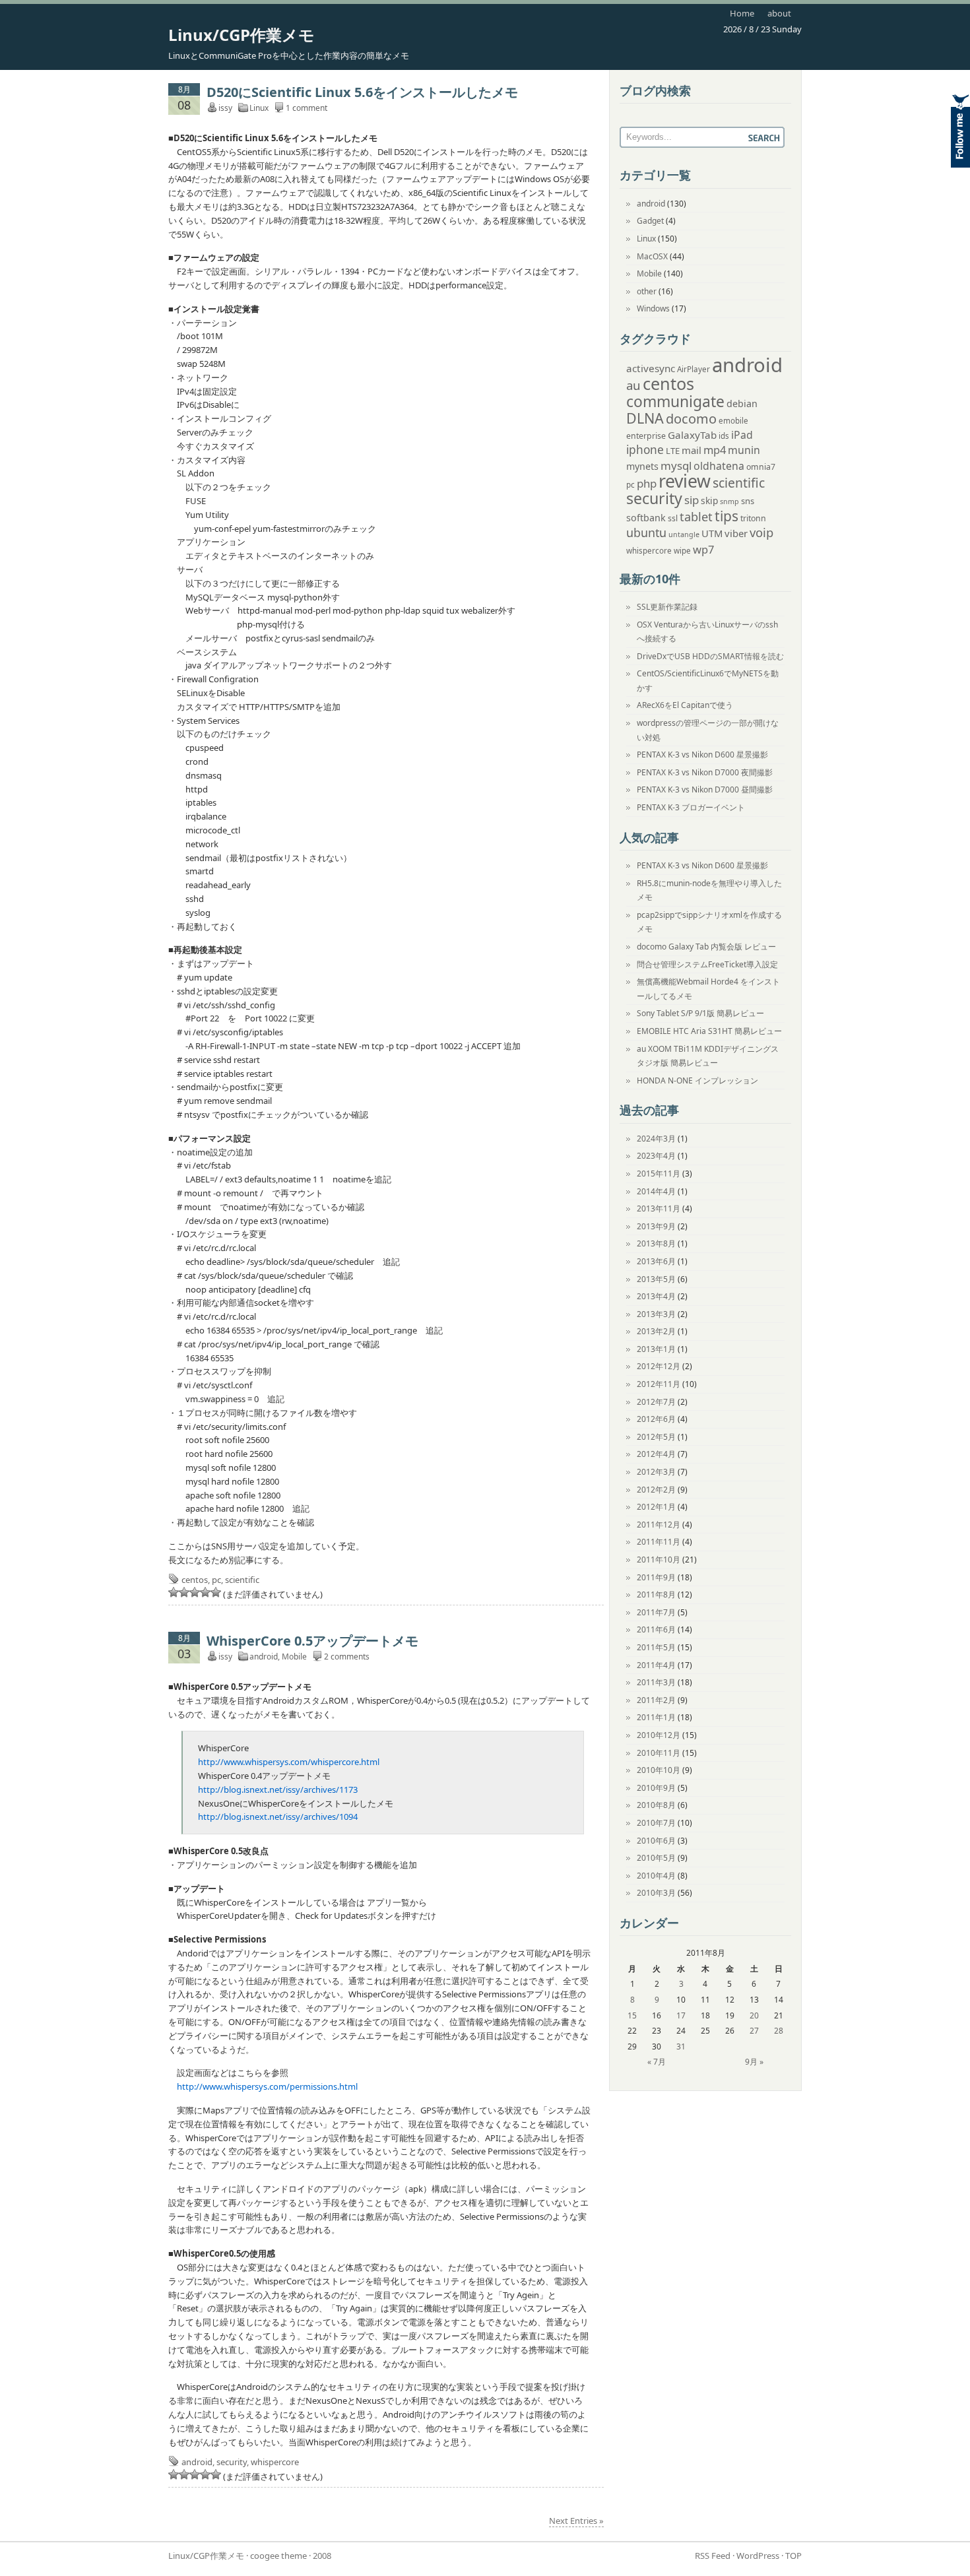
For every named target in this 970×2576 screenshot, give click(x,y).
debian (742, 403)
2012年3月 (656, 1472)
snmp (729, 501)
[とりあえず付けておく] (174, 1592)
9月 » (754, 2062)
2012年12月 (659, 1366)
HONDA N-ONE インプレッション (697, 1080)
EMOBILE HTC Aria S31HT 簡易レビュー (709, 1031)
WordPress (758, 2556)
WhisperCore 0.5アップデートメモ (312, 1641)
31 (681, 2046)
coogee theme (278, 2556)
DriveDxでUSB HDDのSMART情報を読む (710, 656)
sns (748, 501)
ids (724, 436)
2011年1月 (656, 1717)
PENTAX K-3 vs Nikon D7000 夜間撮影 (705, 772)
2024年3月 (656, 1139)
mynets (642, 466)
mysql (676, 466)
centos (195, 1580)
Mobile (294, 1657)
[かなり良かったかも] (216, 1592)
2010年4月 (656, 1876)
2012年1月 (656, 1507)
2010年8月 (656, 1805)
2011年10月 (659, 1560)
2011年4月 (656, 1665)
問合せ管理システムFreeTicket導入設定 (707, 964)
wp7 (703, 549)
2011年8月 (656, 1594)
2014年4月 (656, 1191)
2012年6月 (656, 1419)
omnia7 (761, 467)
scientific (242, 1580)
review (685, 481)
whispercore (275, 2462)
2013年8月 (656, 1243)
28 (779, 2031)
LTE (673, 451)
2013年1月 (656, 1349)
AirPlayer (694, 369)
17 (681, 2015)
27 (754, 2031)
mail (692, 450)
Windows (653, 308)
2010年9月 (656, 1788)
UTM (712, 533)
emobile (733, 421)
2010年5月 (656, 1858)
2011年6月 (656, 1629)
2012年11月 (659, 1384)
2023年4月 (656, 1156)
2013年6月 (656, 1261)
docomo (691, 419)
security (232, 2462)
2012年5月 (656, 1437)
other (647, 291)
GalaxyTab (692, 435)
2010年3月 (656, 1893)
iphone (645, 450)
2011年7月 (656, 1612)
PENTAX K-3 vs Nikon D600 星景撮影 (702, 755)
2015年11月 (659, 1174)
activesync (651, 368)
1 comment (307, 108)
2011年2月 (656, 1700)
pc (216, 1580)
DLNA (645, 418)
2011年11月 (659, 1542)
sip (692, 500)
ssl (673, 518)
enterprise (646, 436)
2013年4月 (656, 1296)
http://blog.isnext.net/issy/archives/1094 (278, 1817)
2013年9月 (656, 1226)
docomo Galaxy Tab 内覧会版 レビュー (706, 947)
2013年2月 (656, 1331)
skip (709, 500)
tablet (696, 517)
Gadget (650, 221)
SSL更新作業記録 (667, 607)
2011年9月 (656, 1577)
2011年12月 (659, 1525)
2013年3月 (656, 1314)
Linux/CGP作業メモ (242, 35)
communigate (675, 402)
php (647, 483)
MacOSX (652, 256)
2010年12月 (659, 1735)
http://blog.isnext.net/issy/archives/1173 (278, 1789)
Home (742, 13)
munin (744, 450)
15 (632, 2015)
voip (761, 532)
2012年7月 (656, 1402)
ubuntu (646, 532)
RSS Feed (713, 2556)
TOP (793, 2556)
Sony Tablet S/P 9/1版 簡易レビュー (700, 1013)
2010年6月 (656, 1841)
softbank (646, 518)
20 (754, 2015)
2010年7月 (656, 1823)
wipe (682, 551)
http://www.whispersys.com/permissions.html (267, 2086)
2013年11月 (659, 1208)
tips (727, 516)
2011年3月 (656, 1682)
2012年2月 (656, 1490)
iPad (742, 435)
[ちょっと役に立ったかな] (205, 1592)
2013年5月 (656, 1279)
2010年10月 (659, 1770)
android (264, 1657)
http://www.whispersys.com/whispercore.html (289, 1762)
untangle (684, 534)
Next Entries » (576, 2521)
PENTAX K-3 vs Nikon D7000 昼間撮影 (705, 789)
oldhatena (719, 466)
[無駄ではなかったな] (184, 1592)
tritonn (753, 518)
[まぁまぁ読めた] (195, 1592)
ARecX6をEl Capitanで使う (685, 705)
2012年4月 (656, 1454)
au (633, 385)
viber (736, 533)
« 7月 (657, 2062)
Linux (259, 108)
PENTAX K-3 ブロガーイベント (691, 807)
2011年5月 (656, 1647)
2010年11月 (659, 1753)
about (779, 13)
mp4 (715, 450)
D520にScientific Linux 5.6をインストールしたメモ (362, 92)
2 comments (347, 1657)
